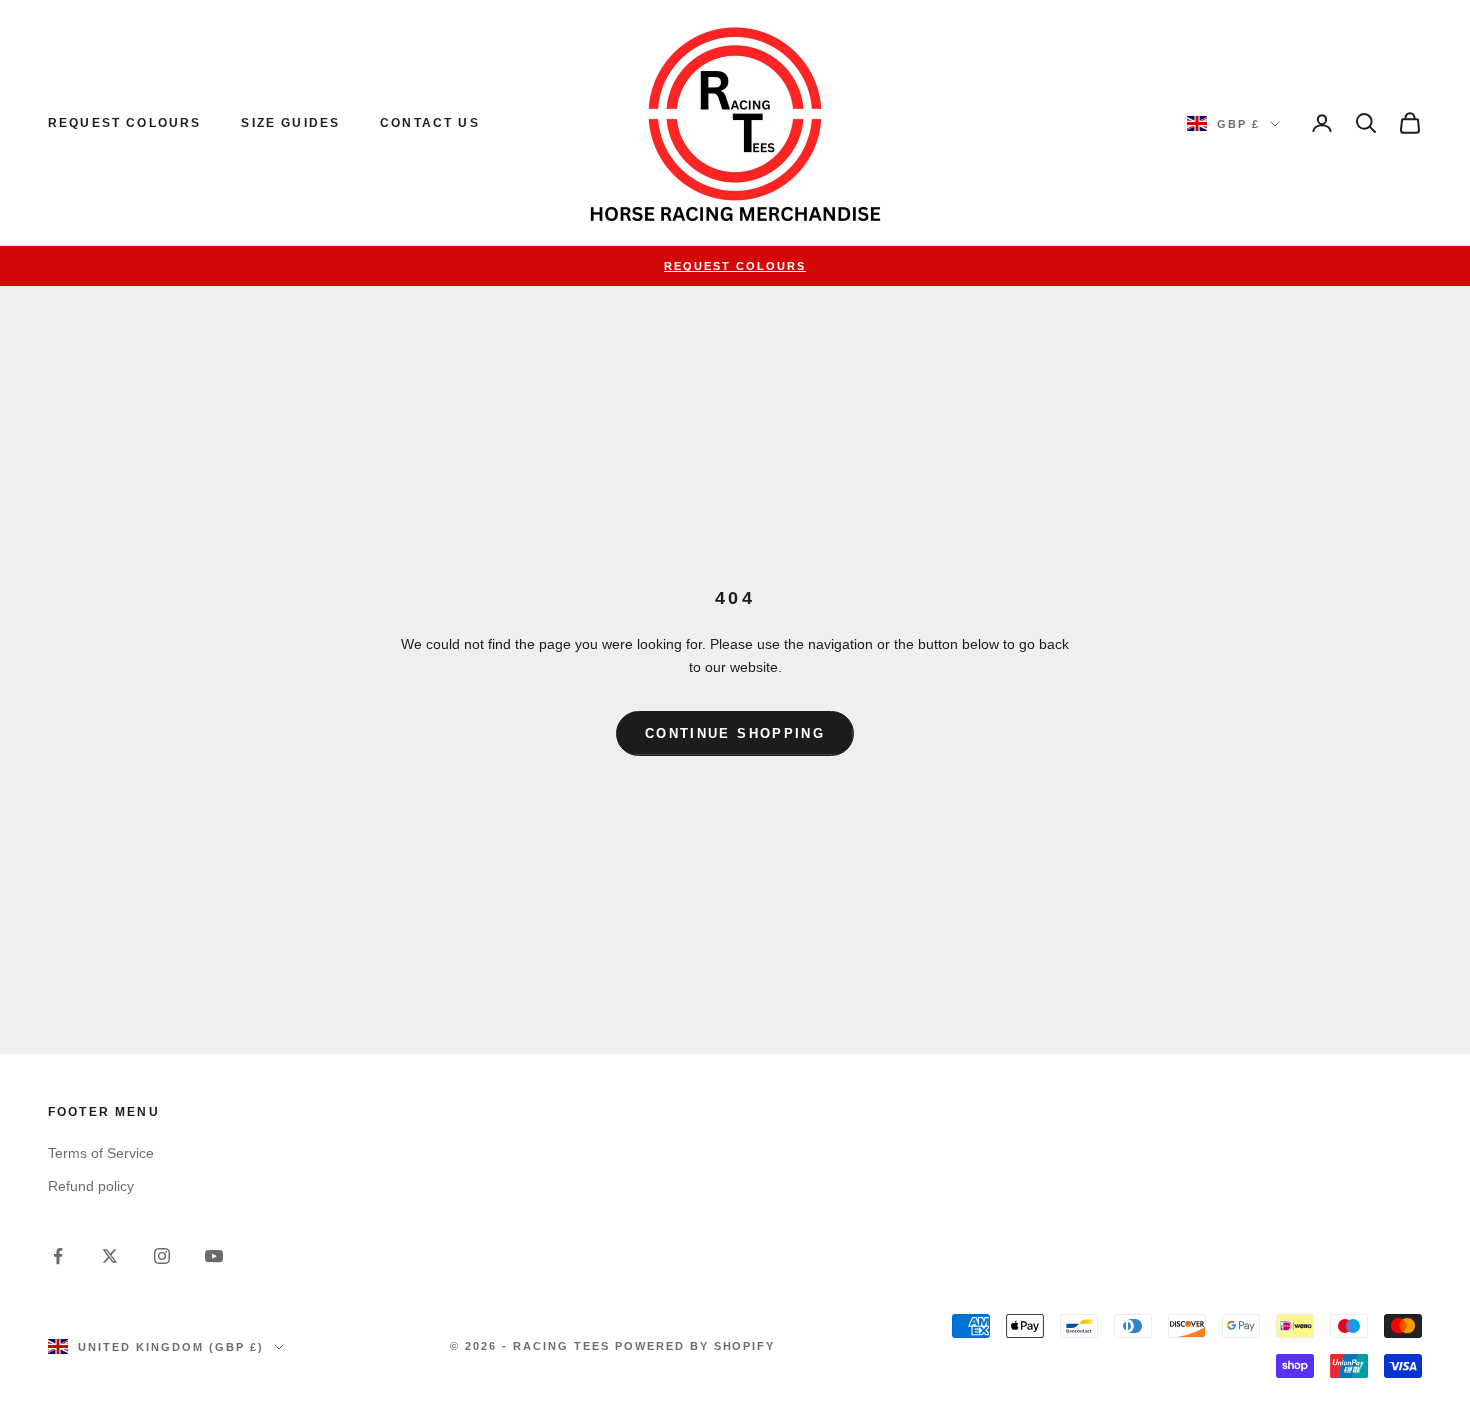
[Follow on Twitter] (110, 1256)
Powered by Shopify (695, 1346)
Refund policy (91, 1186)
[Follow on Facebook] (58, 1256)
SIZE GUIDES (290, 123)
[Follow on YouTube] (214, 1256)
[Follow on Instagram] (162, 1256)
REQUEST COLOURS (124, 123)
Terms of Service (101, 1153)
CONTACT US (430, 123)
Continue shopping (735, 733)
